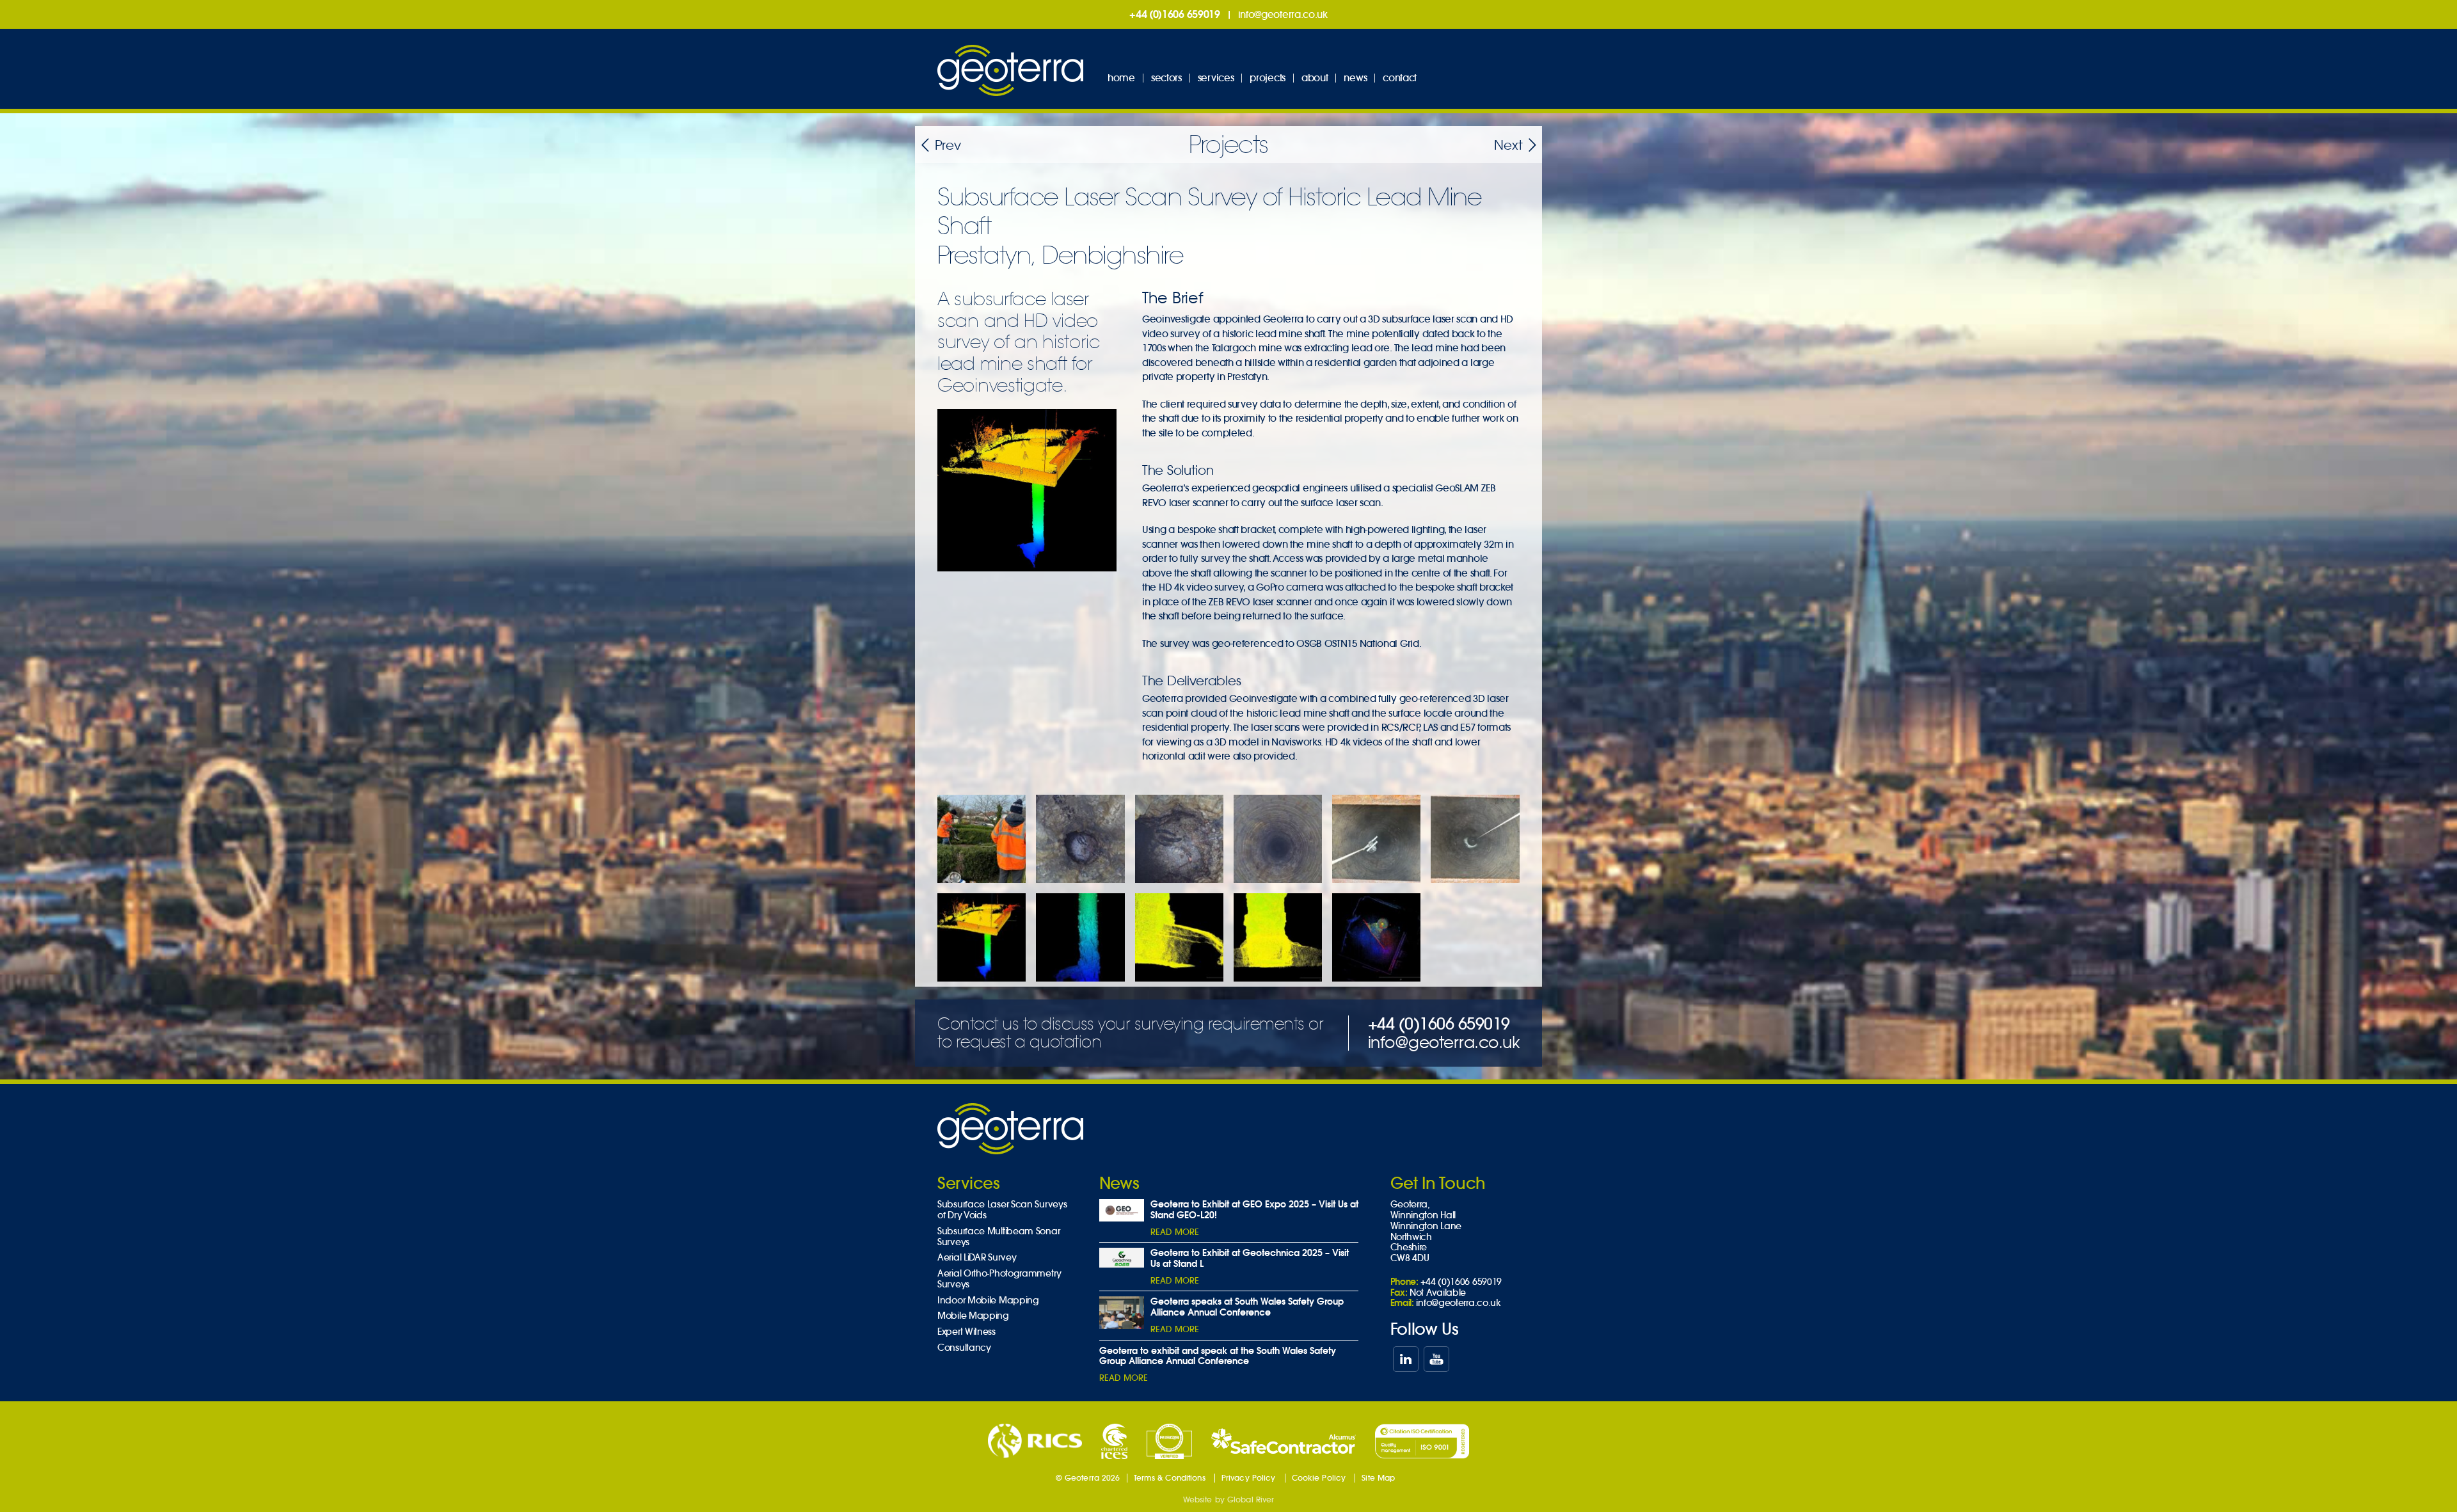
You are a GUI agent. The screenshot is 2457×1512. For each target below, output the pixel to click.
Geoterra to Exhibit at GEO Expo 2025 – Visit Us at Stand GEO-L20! (1254, 1210)
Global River (1251, 1500)
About (1315, 78)
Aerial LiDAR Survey (977, 1258)
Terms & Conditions (1170, 1478)
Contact (1400, 78)
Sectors (1166, 78)
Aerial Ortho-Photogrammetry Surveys (999, 1279)
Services (1216, 78)
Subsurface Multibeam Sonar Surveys (998, 1237)
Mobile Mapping (973, 1316)
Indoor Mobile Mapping (988, 1301)
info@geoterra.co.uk (1283, 14)
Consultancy (964, 1348)
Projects (1268, 78)
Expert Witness (966, 1332)
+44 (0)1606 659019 (1175, 14)
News (1355, 78)
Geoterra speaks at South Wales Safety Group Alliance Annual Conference (1247, 1307)
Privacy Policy (1249, 1478)
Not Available (1438, 1293)
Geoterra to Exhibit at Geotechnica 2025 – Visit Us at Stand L (1250, 1258)
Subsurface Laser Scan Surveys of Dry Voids (1002, 1210)
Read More (1175, 1232)
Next (1508, 146)
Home (1121, 78)
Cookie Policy (1319, 1478)
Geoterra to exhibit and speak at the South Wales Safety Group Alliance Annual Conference (1218, 1356)
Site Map (1378, 1478)
